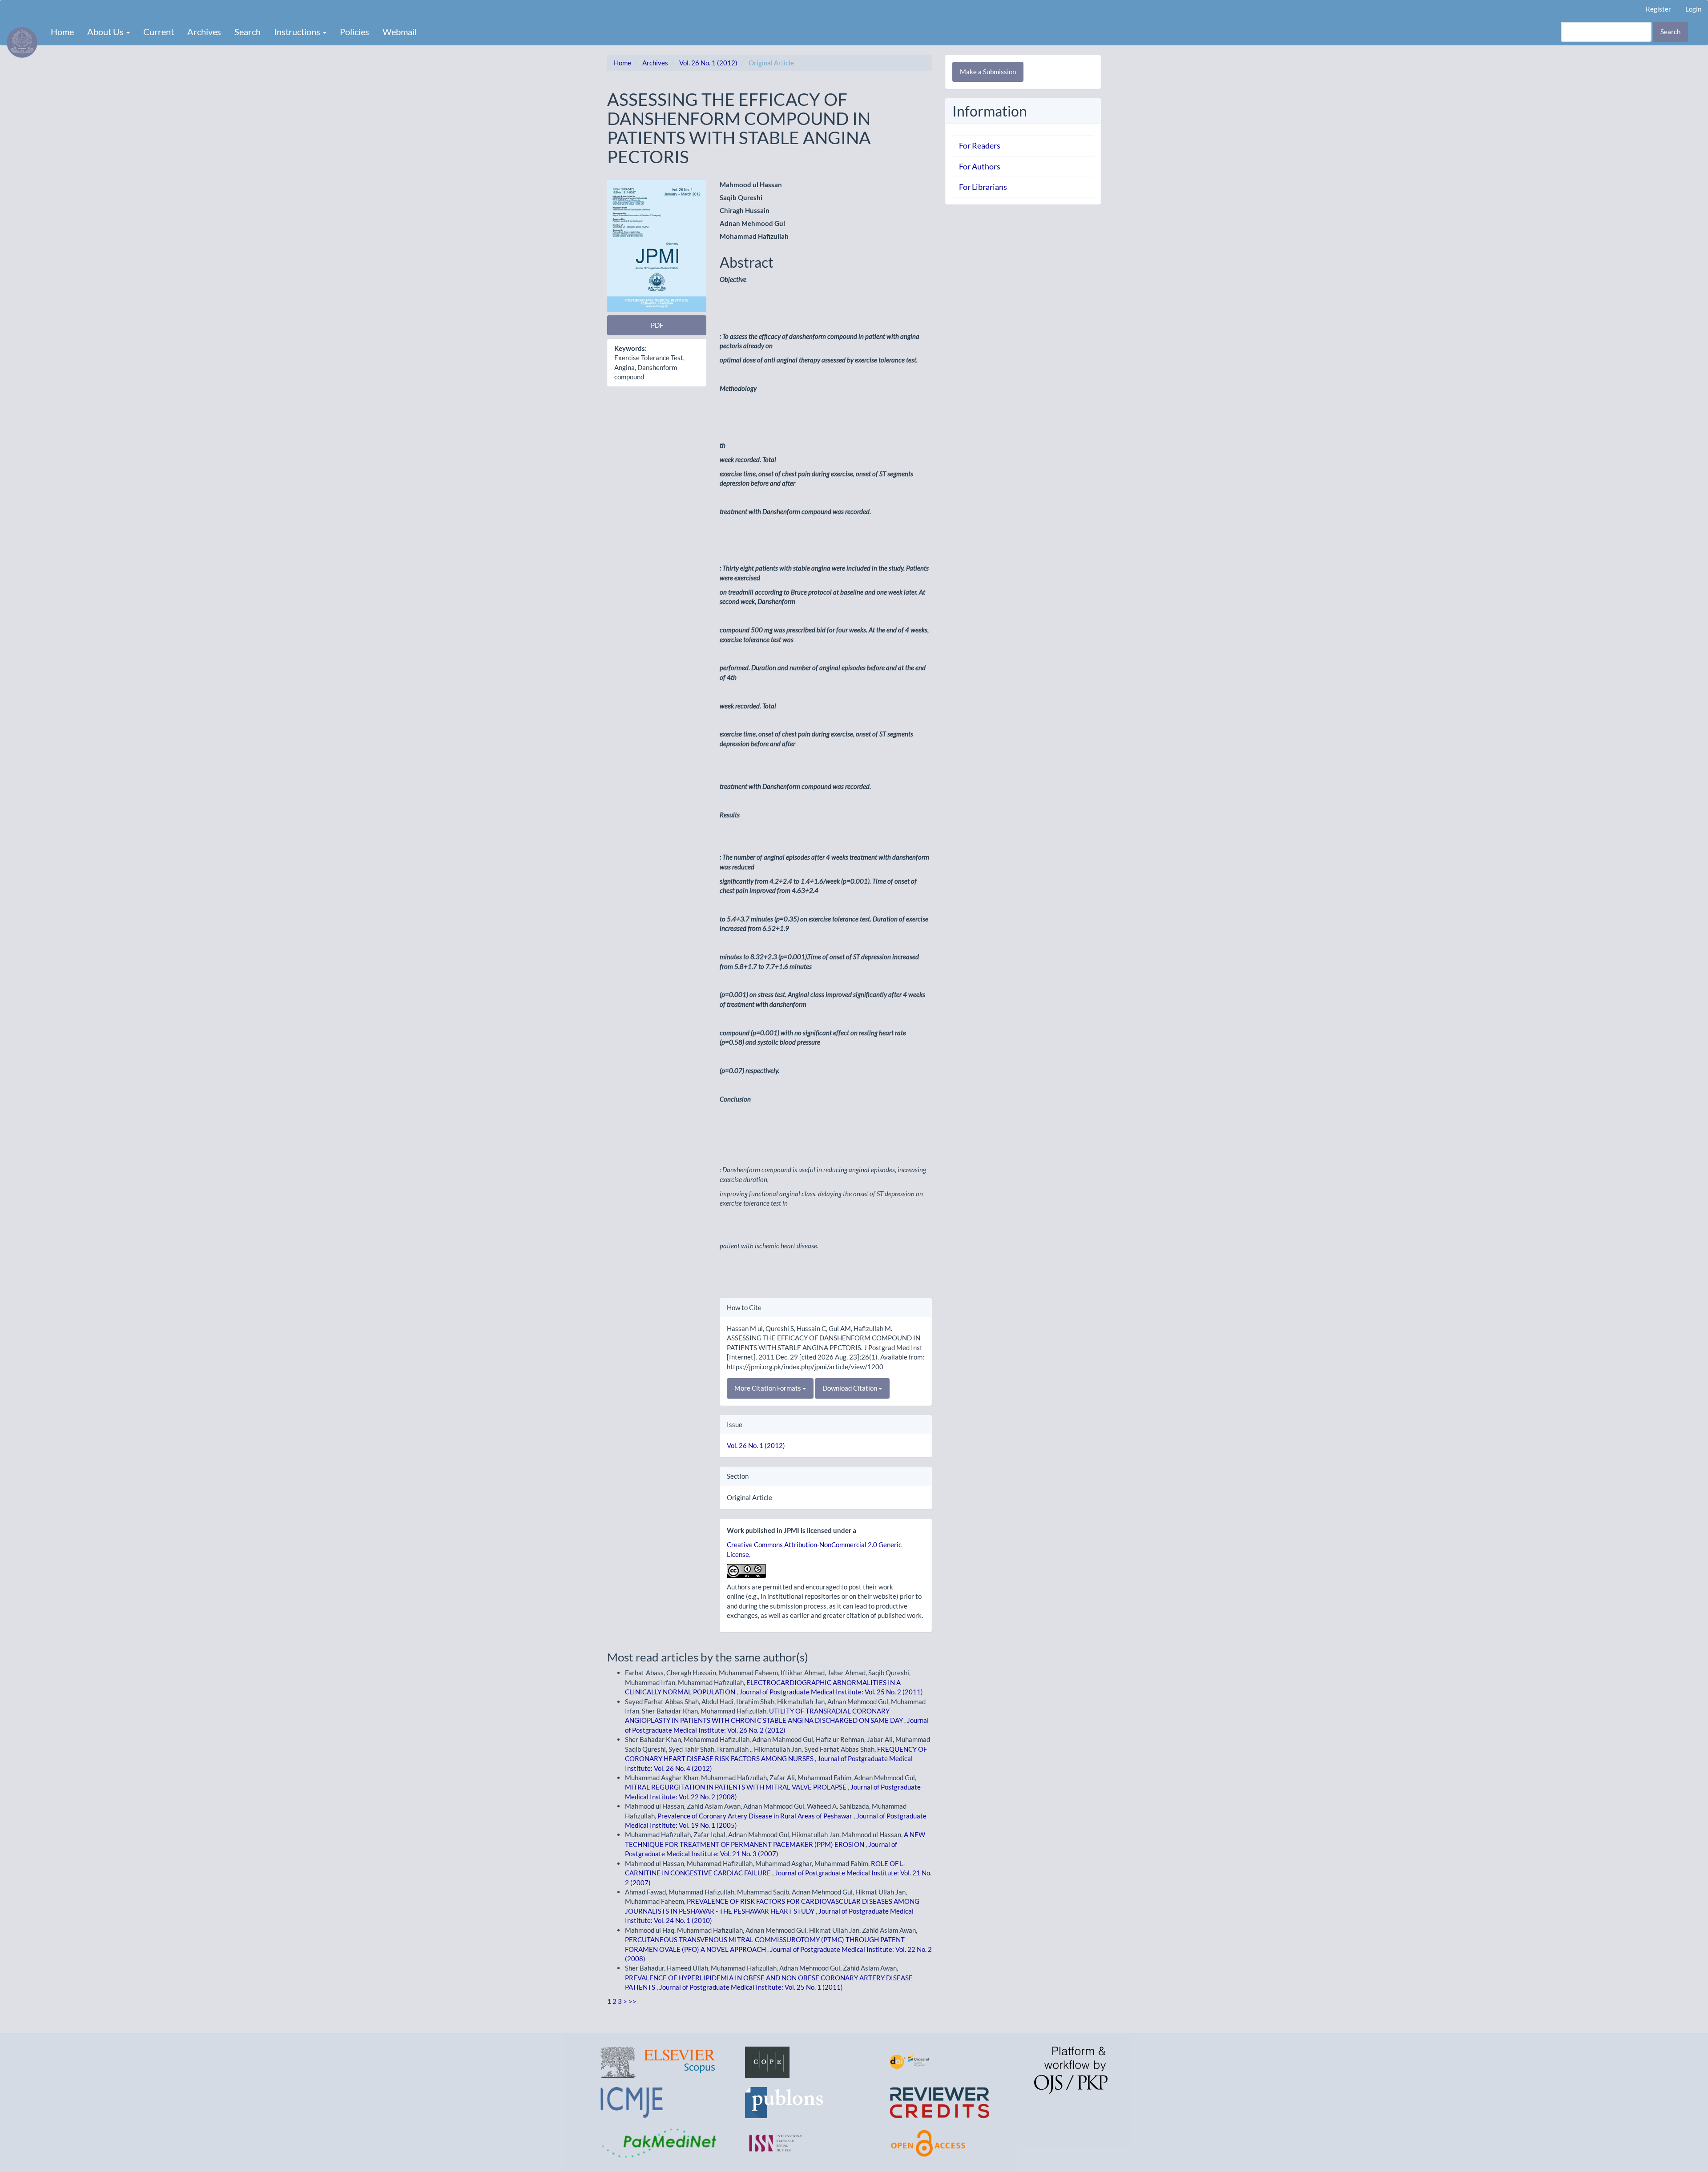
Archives (204, 32)
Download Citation (850, 1388)
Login (1693, 9)
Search (248, 32)
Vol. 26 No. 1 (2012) (708, 63)
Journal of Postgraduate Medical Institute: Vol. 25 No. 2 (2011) (831, 1692)
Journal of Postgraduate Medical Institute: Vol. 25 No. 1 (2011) (751, 1987)
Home (62, 32)
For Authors (980, 166)
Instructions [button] (298, 32)
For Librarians (983, 187)
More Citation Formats (768, 1388)
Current (159, 32)
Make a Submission (988, 72)
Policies (354, 32)
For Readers (980, 145)
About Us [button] (106, 32)
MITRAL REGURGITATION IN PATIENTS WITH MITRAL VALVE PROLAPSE (736, 1787)
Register (1658, 9)
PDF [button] (657, 325)
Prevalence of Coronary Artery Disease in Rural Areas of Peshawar (755, 1816)
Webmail (400, 32)
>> (632, 2001)
